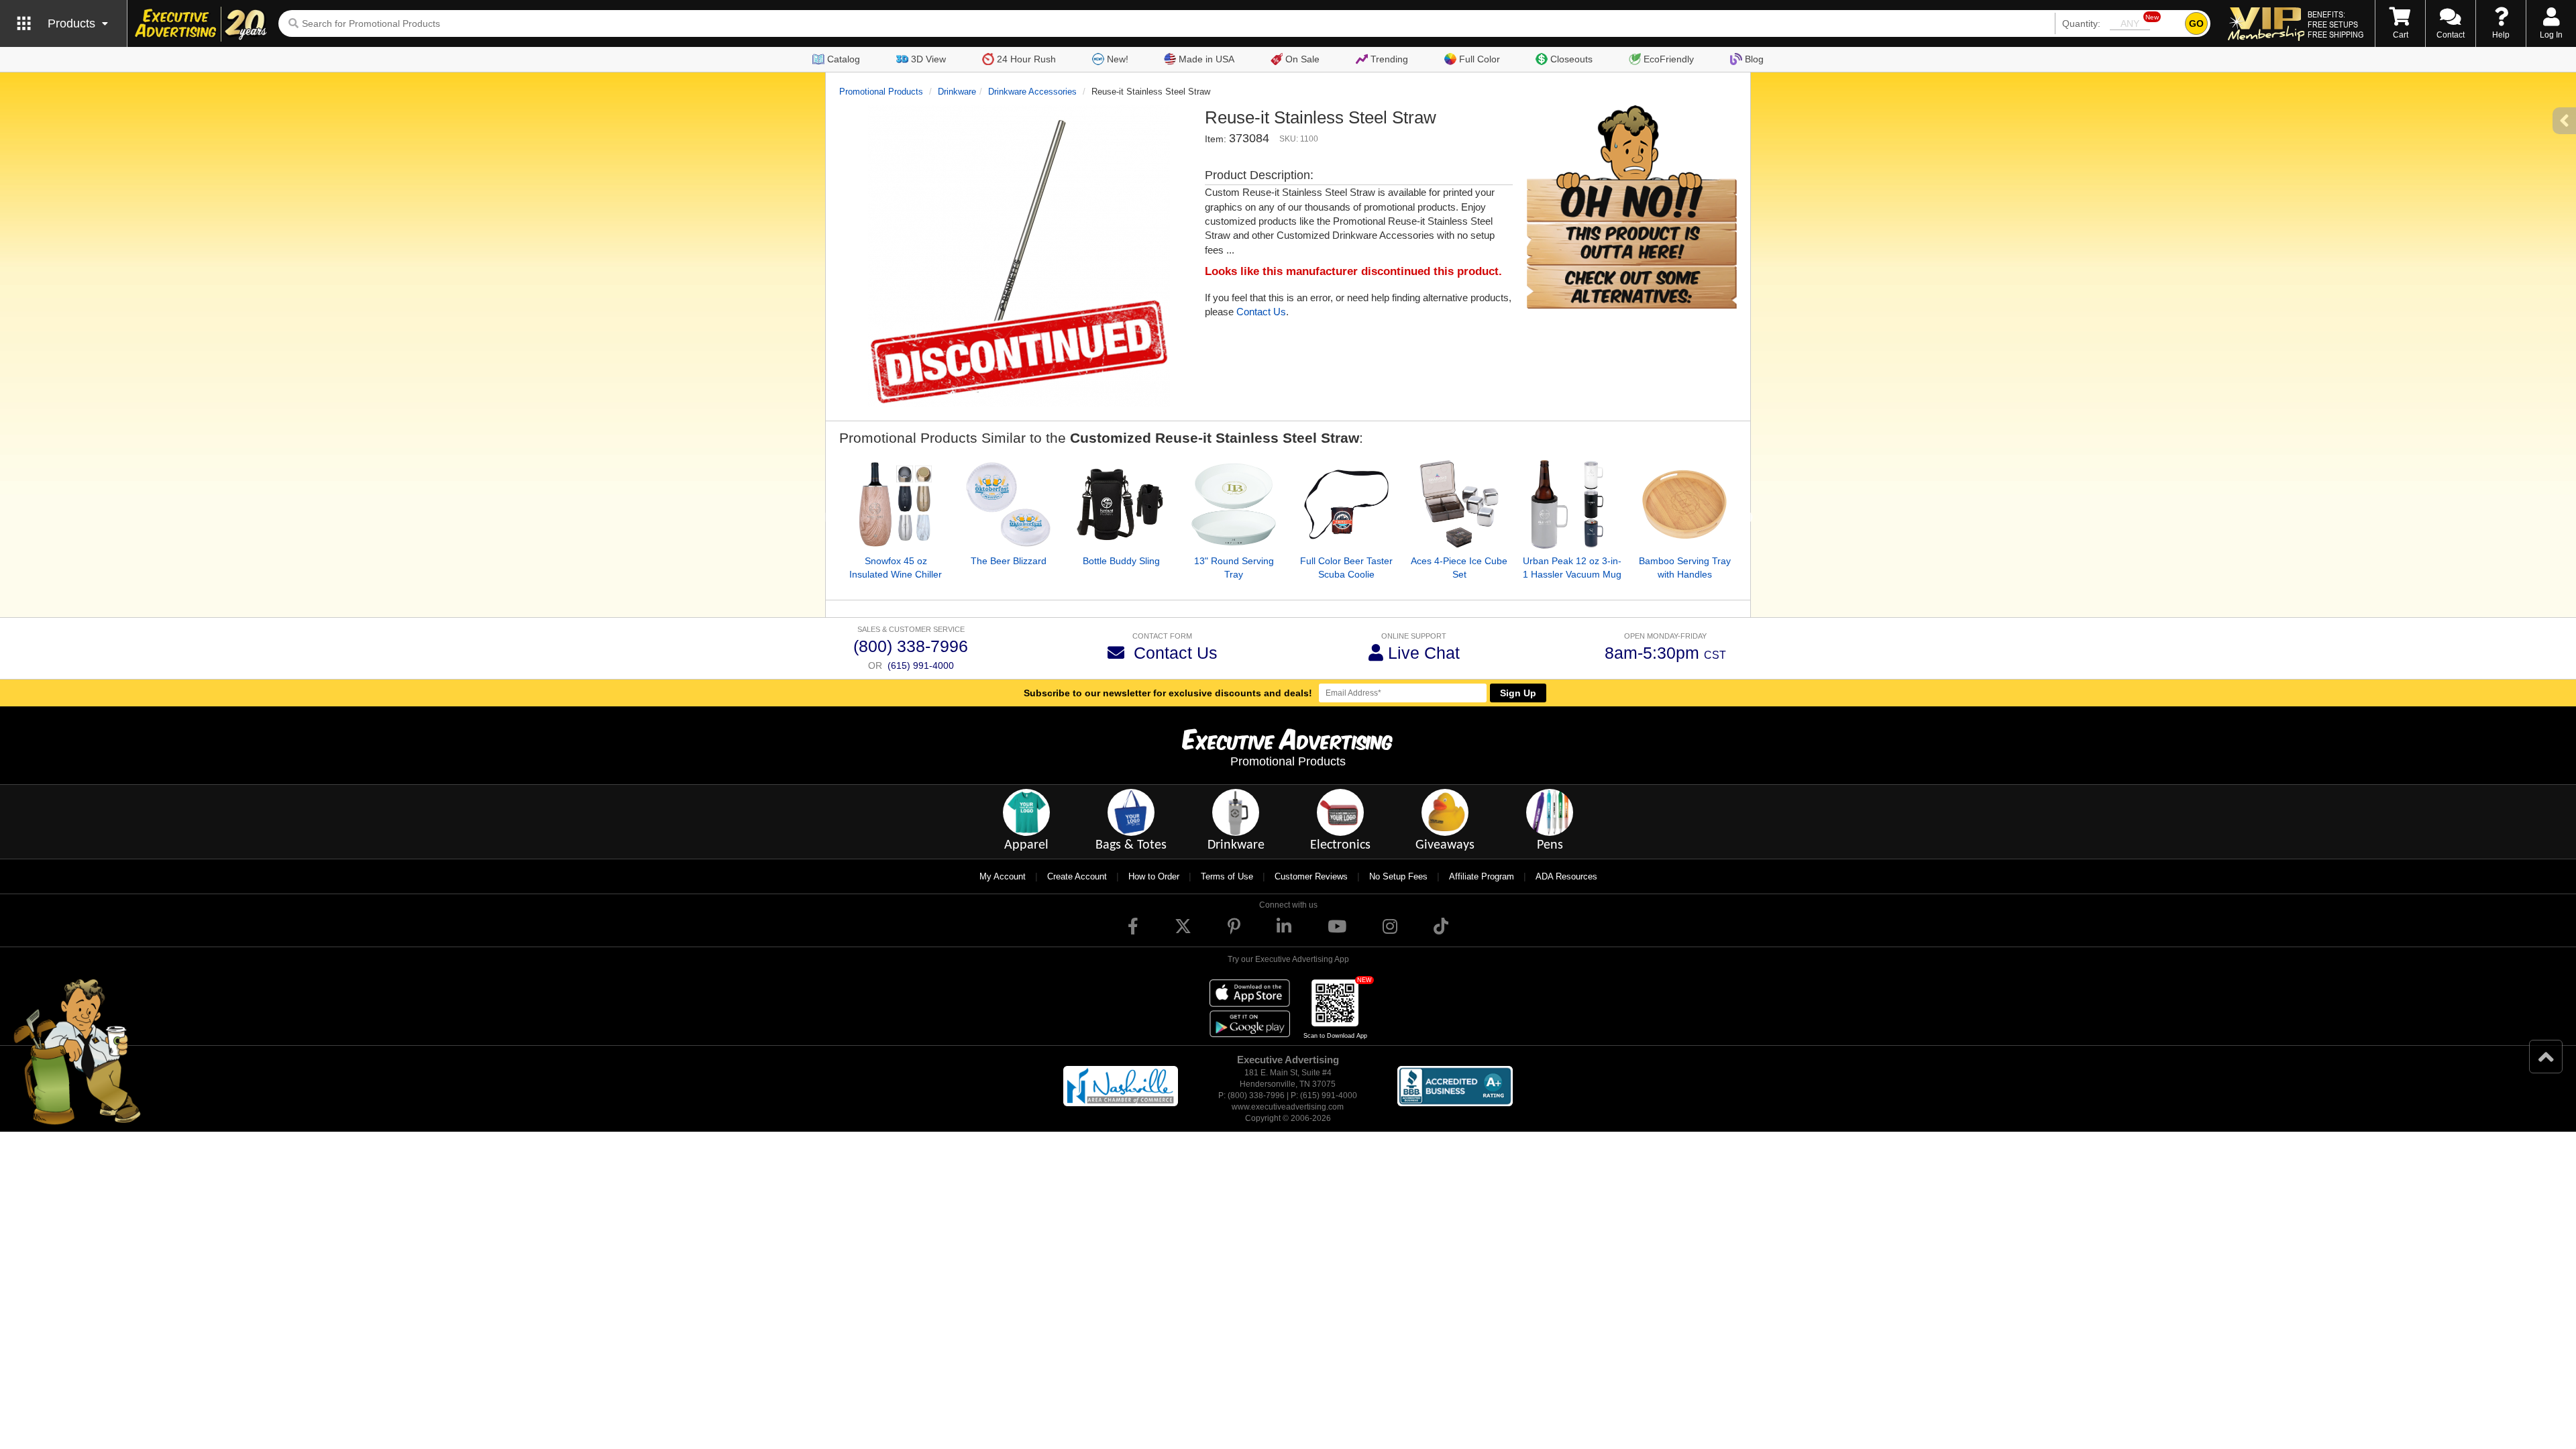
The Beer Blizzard (1009, 561)
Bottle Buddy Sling (1121, 561)
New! (1118, 59)
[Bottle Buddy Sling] (1121, 504)
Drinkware (957, 92)
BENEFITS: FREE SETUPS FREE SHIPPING (2336, 24)
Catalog (844, 59)
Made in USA (1206, 59)
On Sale (1302, 59)
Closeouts (1571, 59)
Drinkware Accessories (1032, 92)
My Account (1003, 876)
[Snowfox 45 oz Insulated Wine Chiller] (896, 504)
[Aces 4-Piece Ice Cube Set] (1459, 504)
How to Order (1154, 876)
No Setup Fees (1398, 876)
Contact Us (1261, 312)
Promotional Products (881, 92)
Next (1747, 518)
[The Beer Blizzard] (1008, 504)
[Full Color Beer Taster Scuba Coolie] (1346, 504)
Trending (1389, 59)
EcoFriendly (1669, 59)
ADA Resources (1566, 876)
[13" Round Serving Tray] (1234, 504)
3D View (928, 59)
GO (2196, 23)
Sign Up (1518, 693)
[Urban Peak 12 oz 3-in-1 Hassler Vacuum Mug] (1572, 504)
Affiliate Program (1482, 876)
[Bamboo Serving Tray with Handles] (1684, 504)
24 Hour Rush (1026, 59)
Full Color (1480, 59)
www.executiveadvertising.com (1288, 1107)
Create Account (1077, 876)
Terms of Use (1227, 876)
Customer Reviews (1311, 876)
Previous (829, 518)
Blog (1754, 59)
